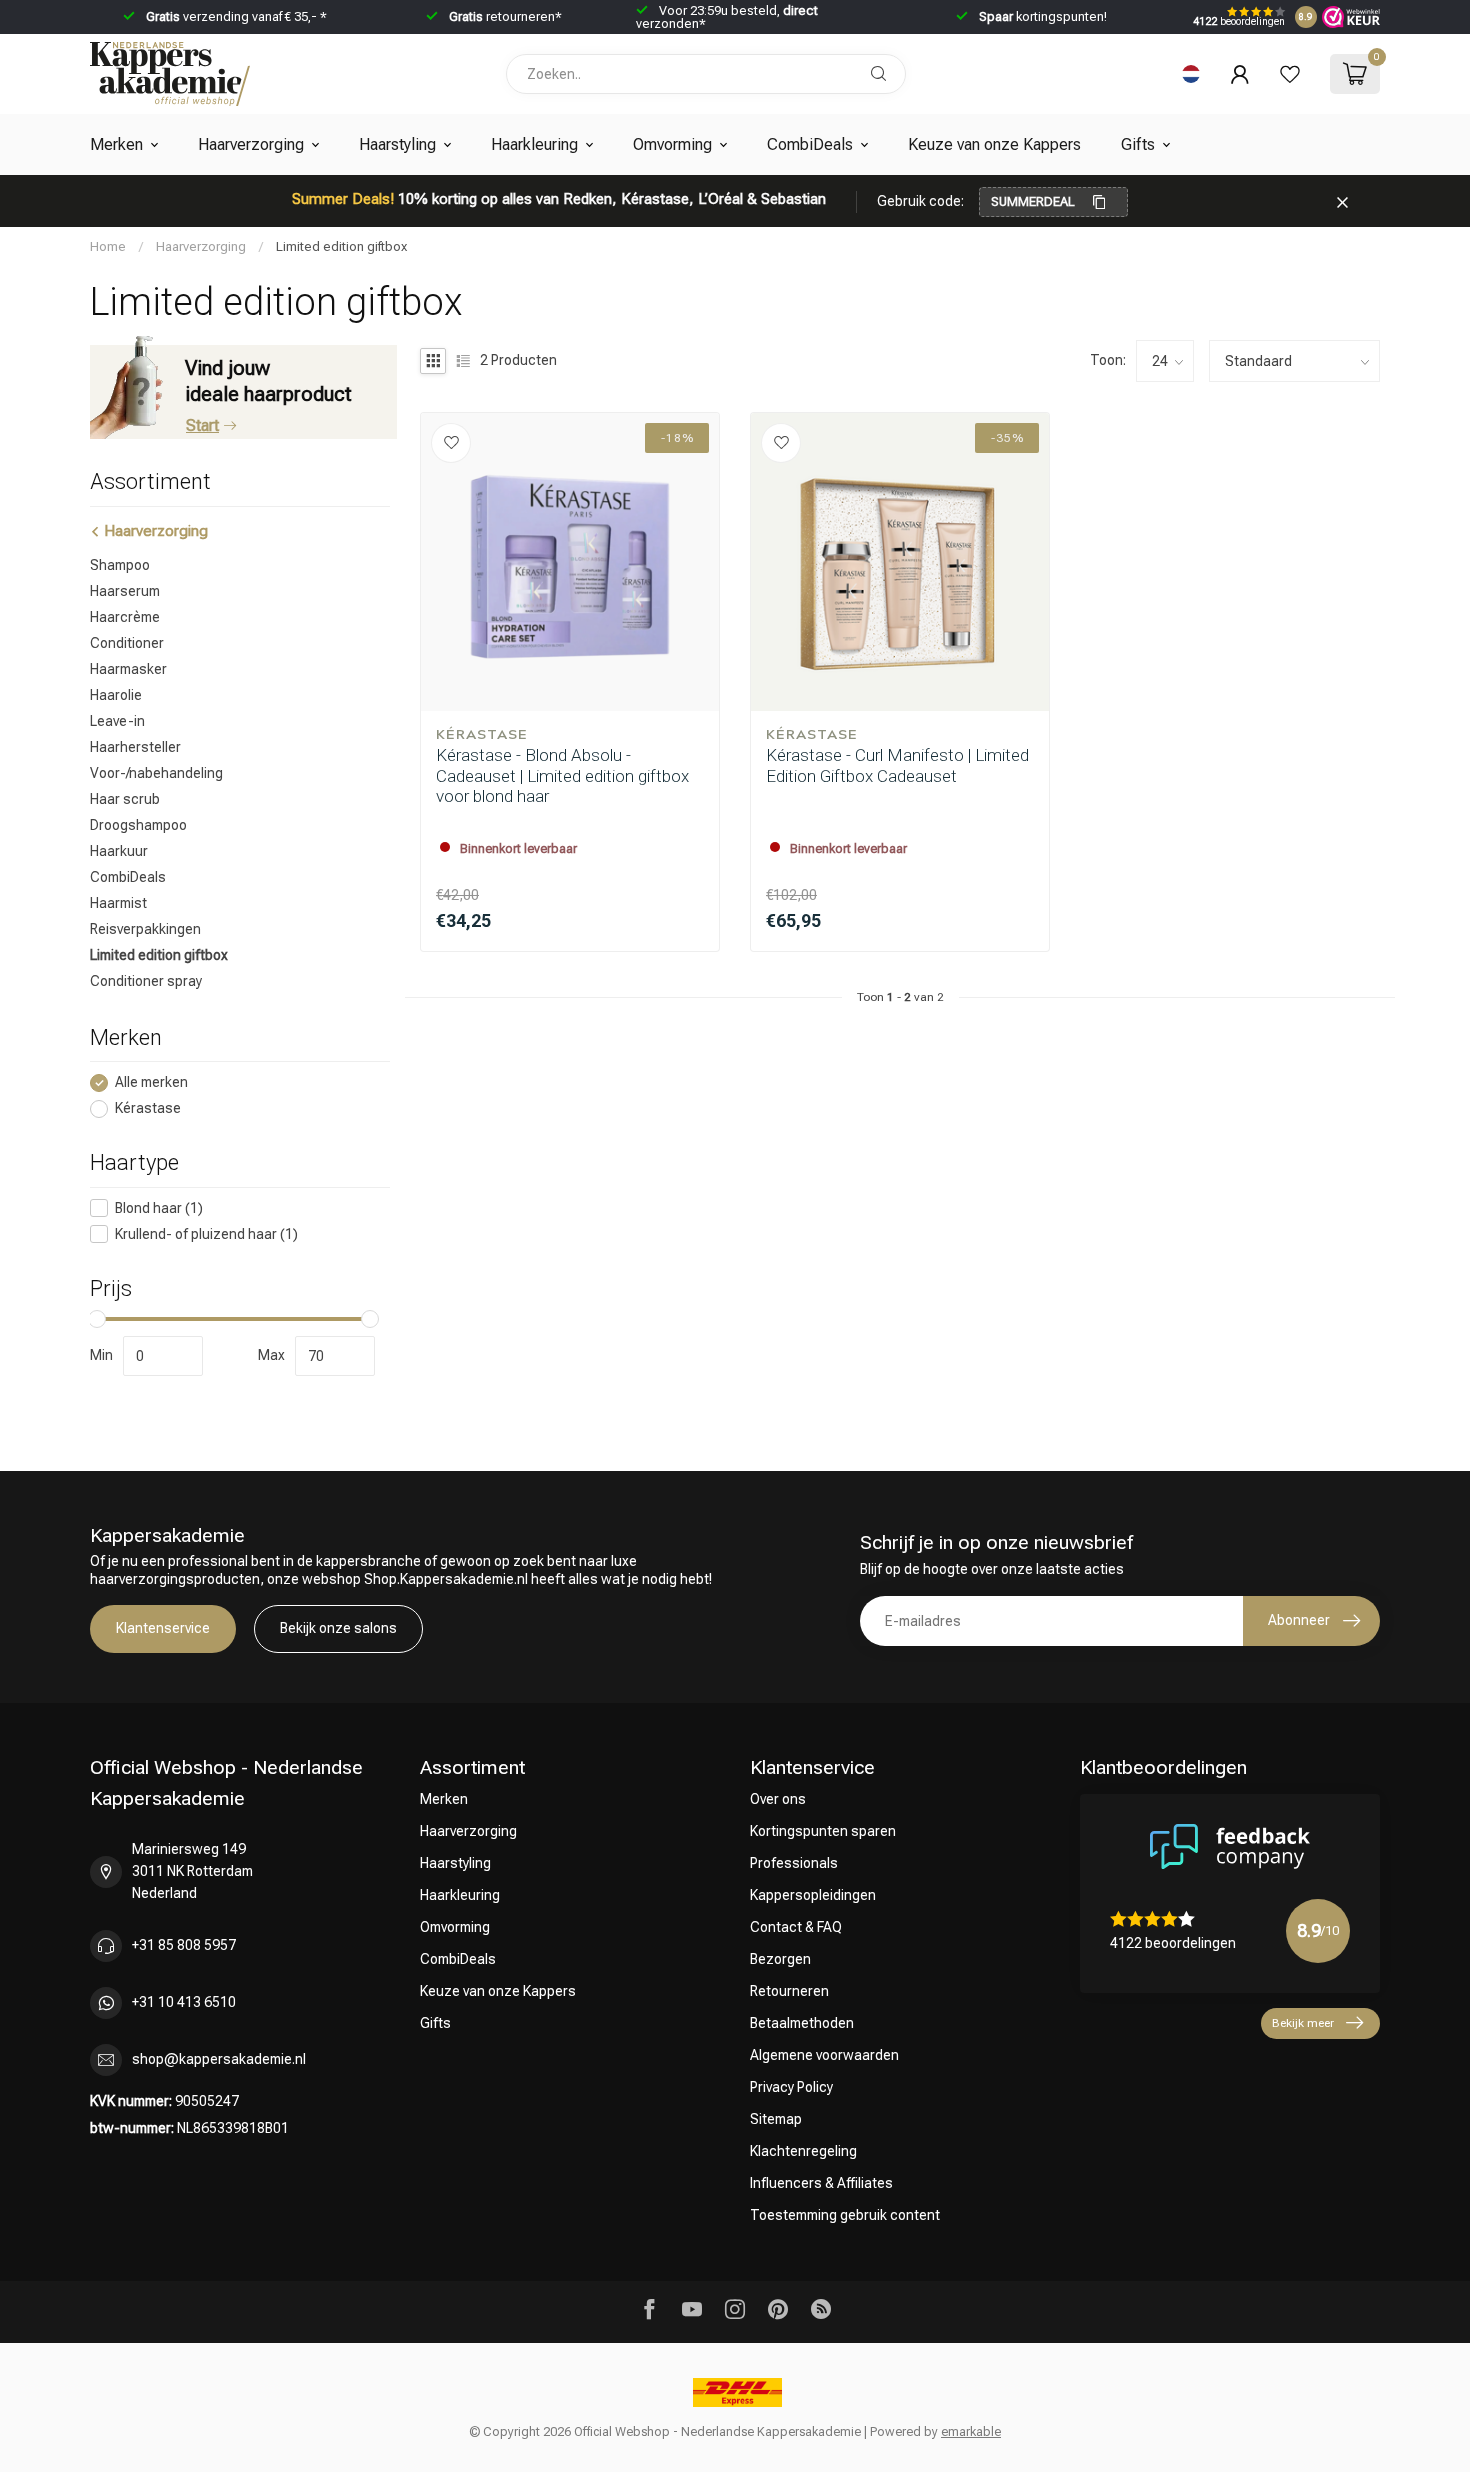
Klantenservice (163, 1628)
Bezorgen (780, 1959)
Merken (116, 144)
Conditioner (127, 643)
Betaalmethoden (802, 2023)
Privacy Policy (791, 2087)
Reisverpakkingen (145, 929)
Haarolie (116, 695)
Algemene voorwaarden (824, 2055)
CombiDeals (810, 144)
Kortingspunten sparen (823, 1831)
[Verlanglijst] (1290, 74)
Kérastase (148, 1108)
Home (108, 246)
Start (202, 425)
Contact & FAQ (796, 1927)
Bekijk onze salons (338, 1628)
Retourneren (789, 1991)
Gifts (1138, 144)
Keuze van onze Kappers (994, 144)
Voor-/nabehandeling (156, 773)
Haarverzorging (251, 144)
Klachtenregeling (803, 2151)
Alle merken (151, 1082)
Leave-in (117, 721)
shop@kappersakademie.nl (219, 2059)
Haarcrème (125, 617)
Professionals (794, 1863)
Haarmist (118, 903)
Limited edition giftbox (341, 246)
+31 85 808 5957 (184, 1945)
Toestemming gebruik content (845, 2215)
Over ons (778, 1799)
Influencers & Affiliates (821, 2183)
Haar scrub (125, 799)
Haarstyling (397, 144)
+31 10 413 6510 (184, 2002)
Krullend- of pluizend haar (206, 1234)
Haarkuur (119, 851)
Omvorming (672, 144)
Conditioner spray (146, 981)
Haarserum (125, 591)
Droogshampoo (138, 825)
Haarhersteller (135, 747)
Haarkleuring (534, 144)
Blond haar (159, 1208)
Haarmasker (128, 669)
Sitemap (776, 2119)
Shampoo (120, 565)
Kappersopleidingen (813, 1895)
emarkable (971, 2431)
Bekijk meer (1303, 2023)
